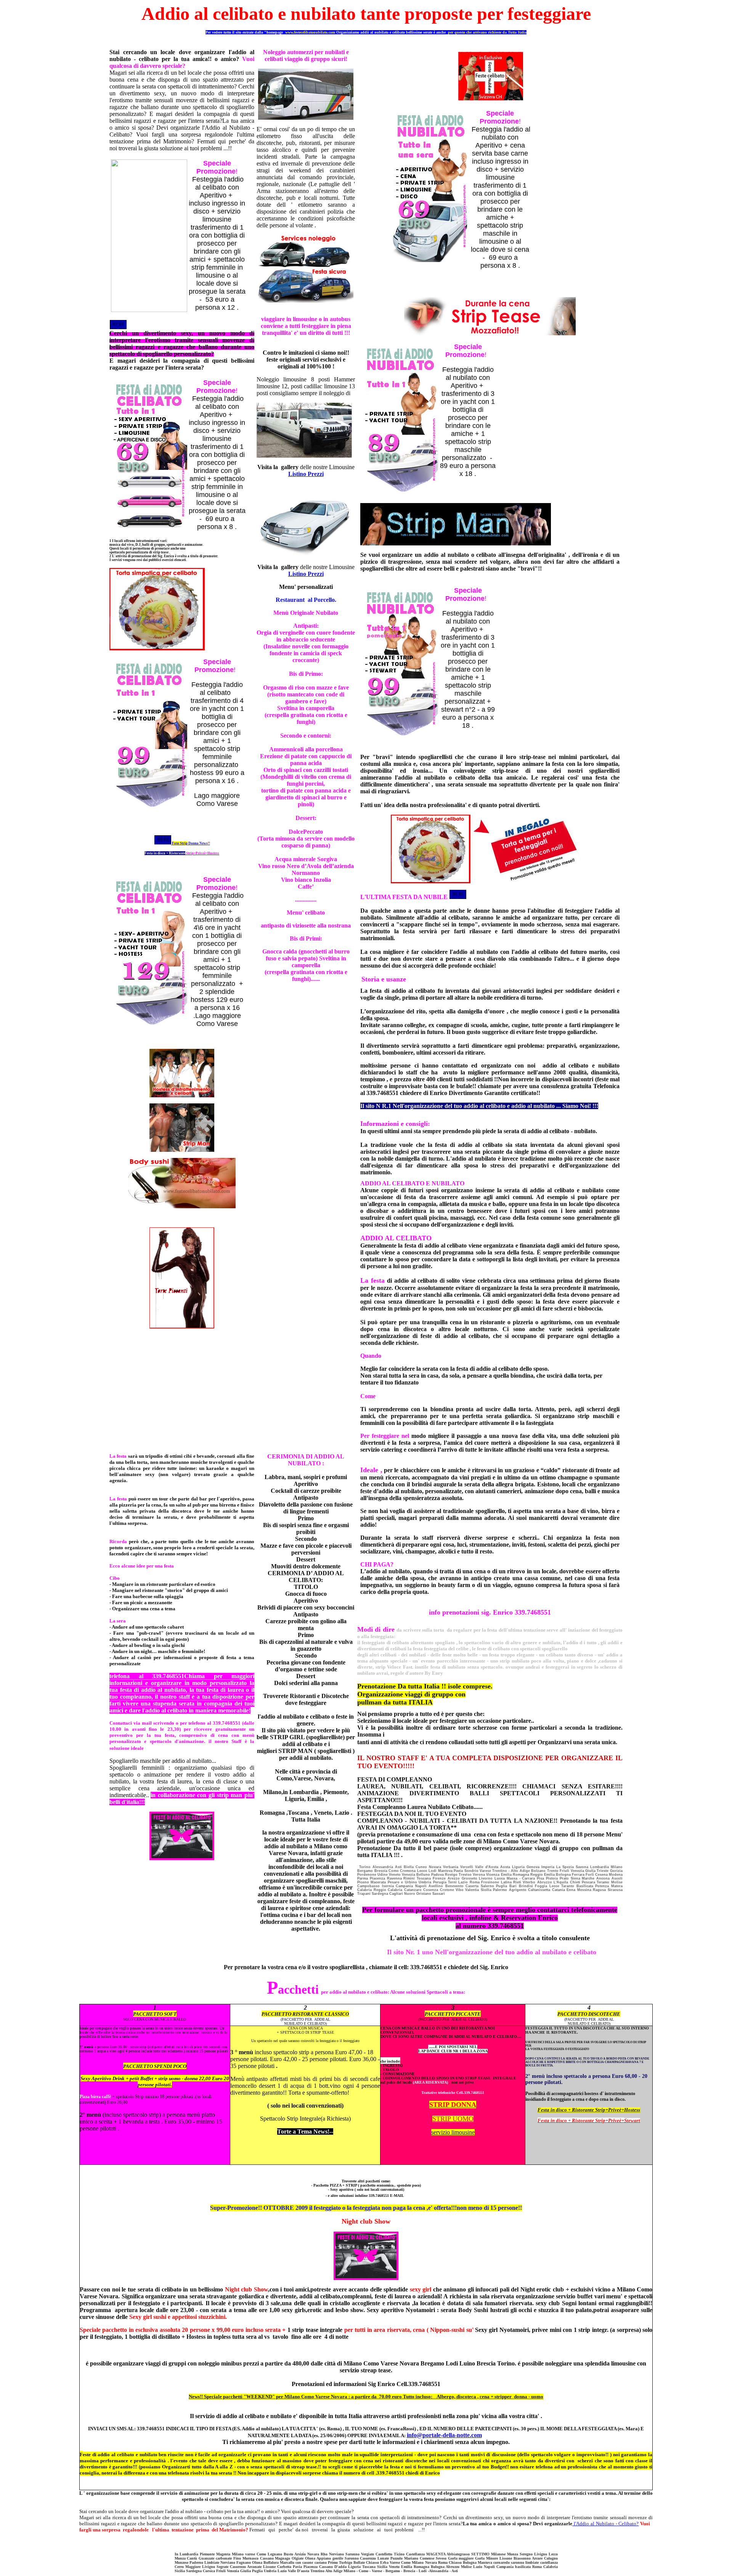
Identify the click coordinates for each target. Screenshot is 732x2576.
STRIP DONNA (453, 2105)
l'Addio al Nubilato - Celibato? (606, 2524)
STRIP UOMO (453, 2119)
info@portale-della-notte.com (444, 2435)
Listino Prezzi (306, 474)
